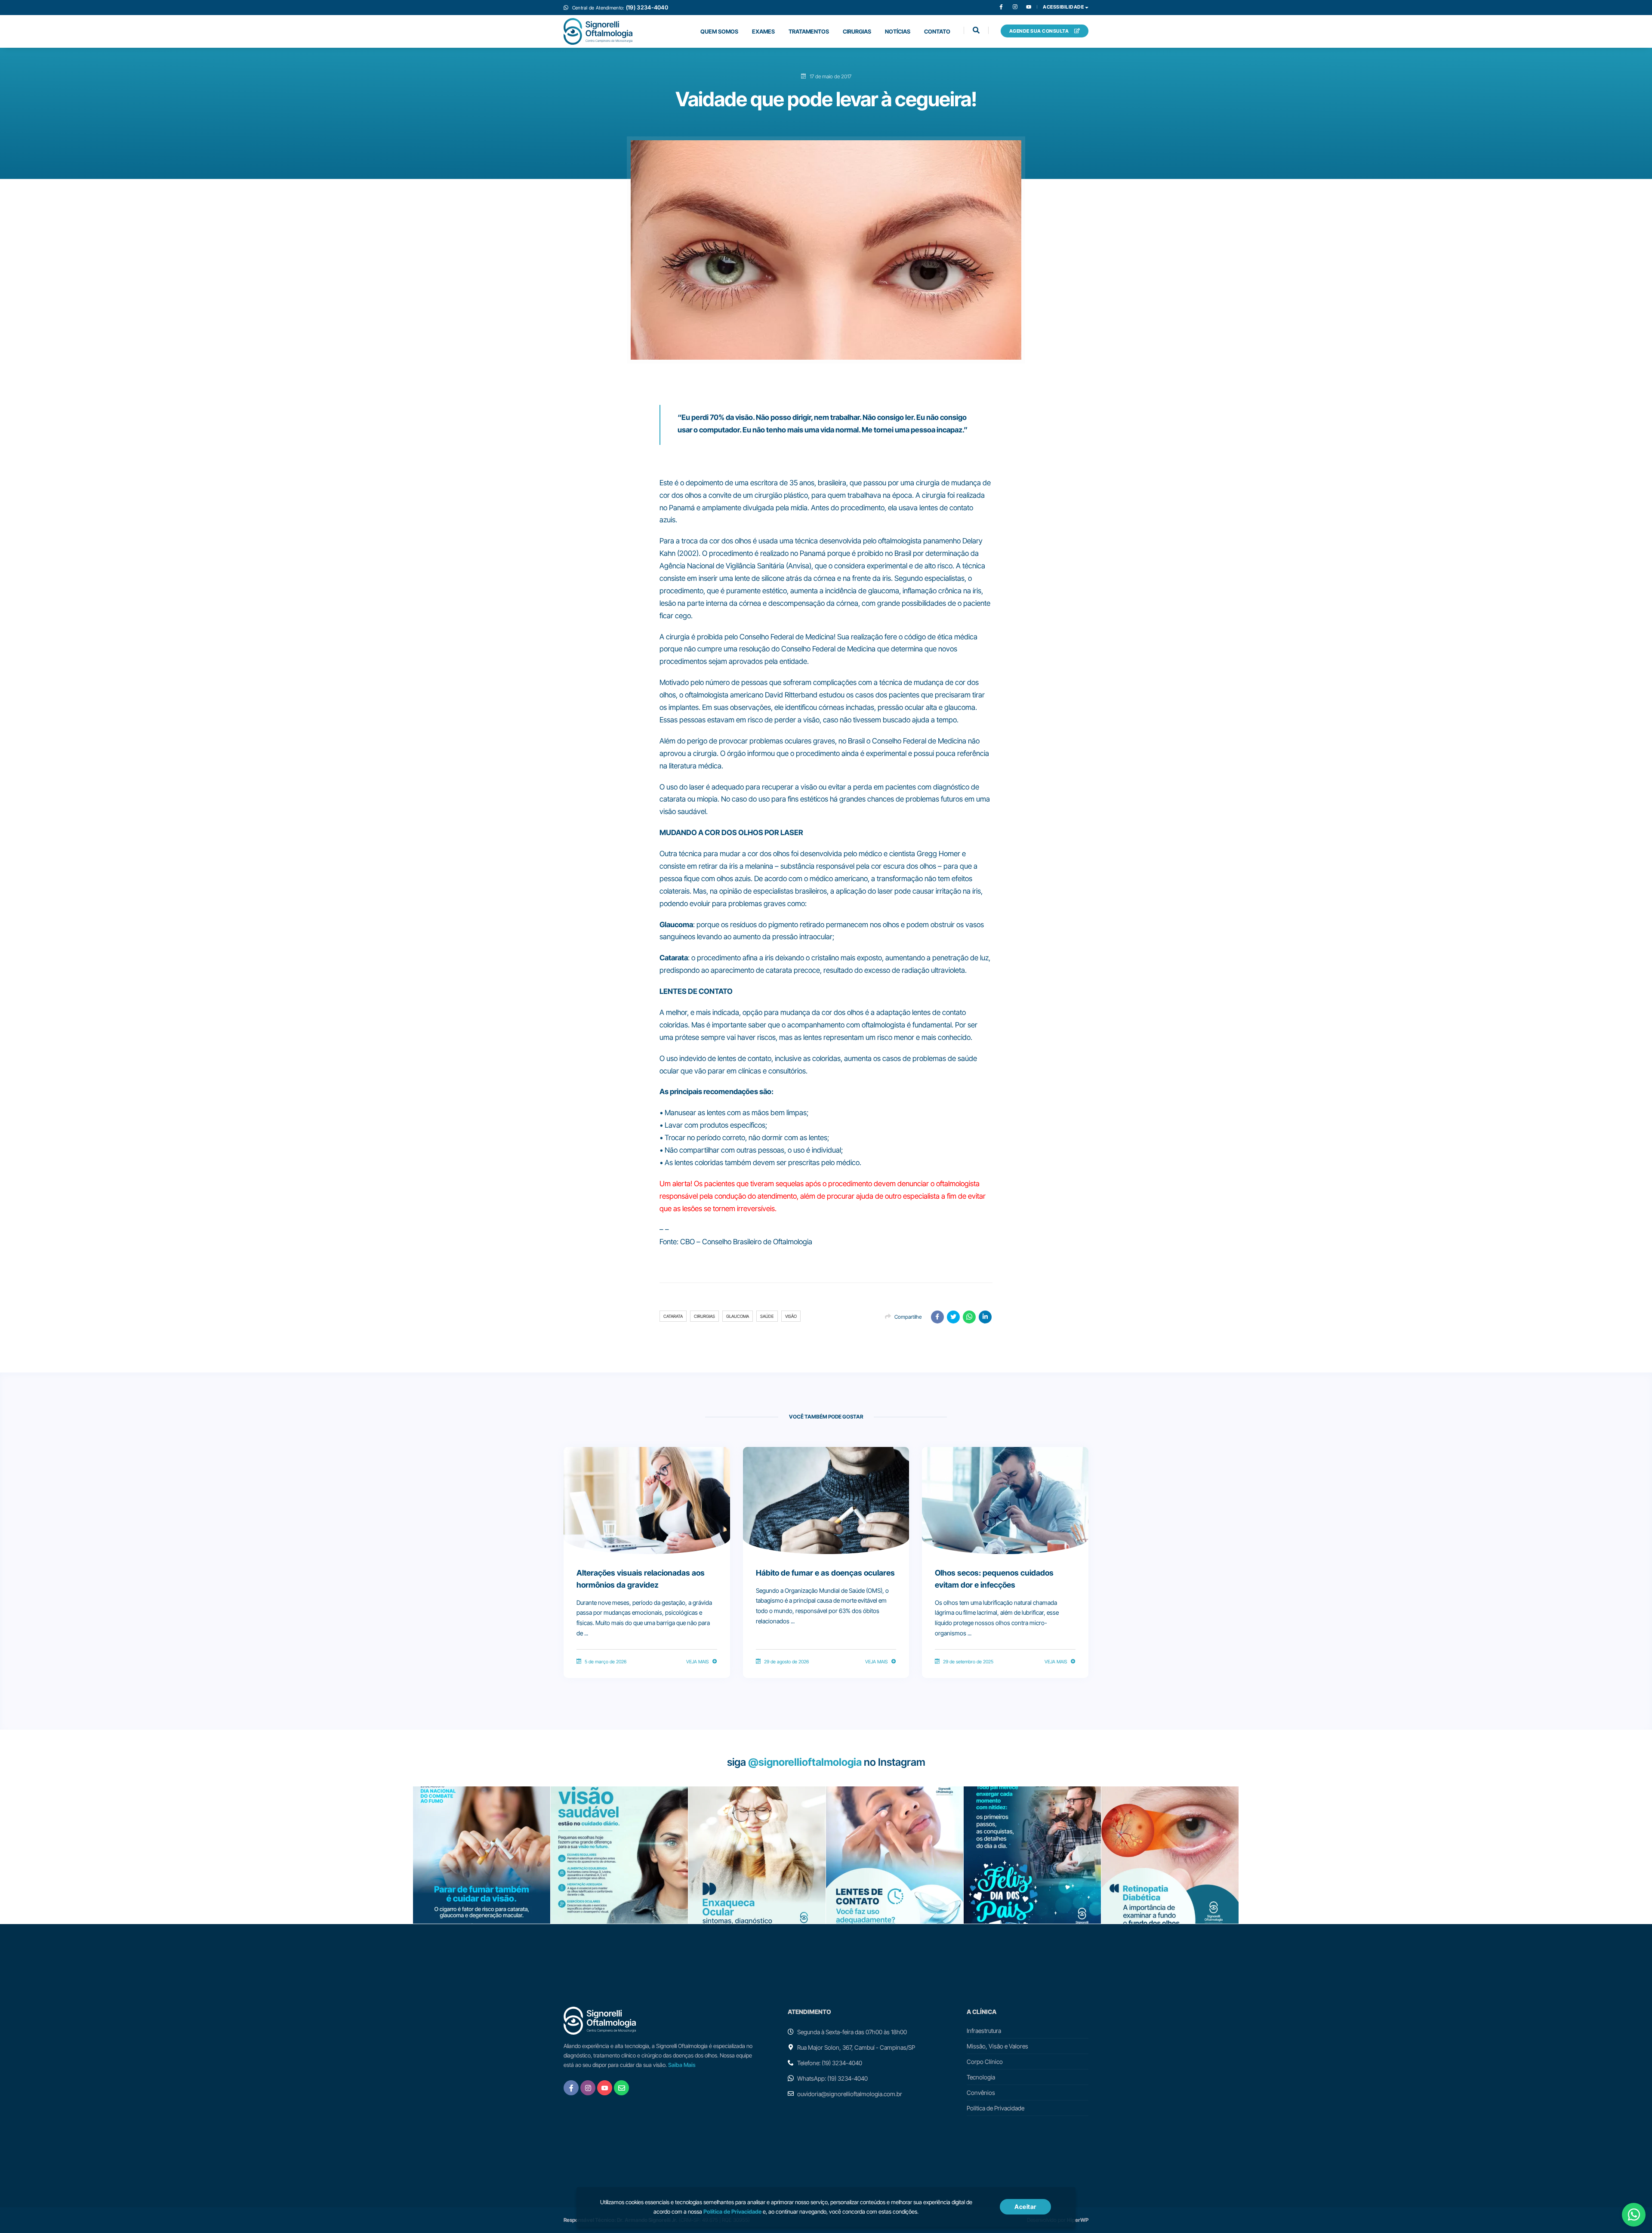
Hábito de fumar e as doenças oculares (825, 1573)
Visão (791, 1316)
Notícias (898, 31)
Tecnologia (981, 2077)
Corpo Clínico (985, 2062)
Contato (937, 31)
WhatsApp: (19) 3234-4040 (832, 2078)
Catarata (673, 1316)
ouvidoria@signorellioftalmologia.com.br (850, 2094)
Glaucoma (738, 1316)
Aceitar (1025, 2207)
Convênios (981, 2093)
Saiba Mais (682, 2065)
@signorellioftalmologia (805, 1762)
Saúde (767, 1316)
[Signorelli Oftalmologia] (598, 31)
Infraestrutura (984, 2031)
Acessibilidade (1064, 7)
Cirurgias (857, 31)
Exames (763, 31)
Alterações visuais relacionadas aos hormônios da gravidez (641, 1579)
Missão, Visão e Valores (997, 2046)
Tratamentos (809, 31)
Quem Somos (719, 31)
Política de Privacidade (996, 2108)
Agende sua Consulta (1040, 31)
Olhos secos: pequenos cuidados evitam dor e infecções (994, 1579)
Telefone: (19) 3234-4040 (830, 2063)
